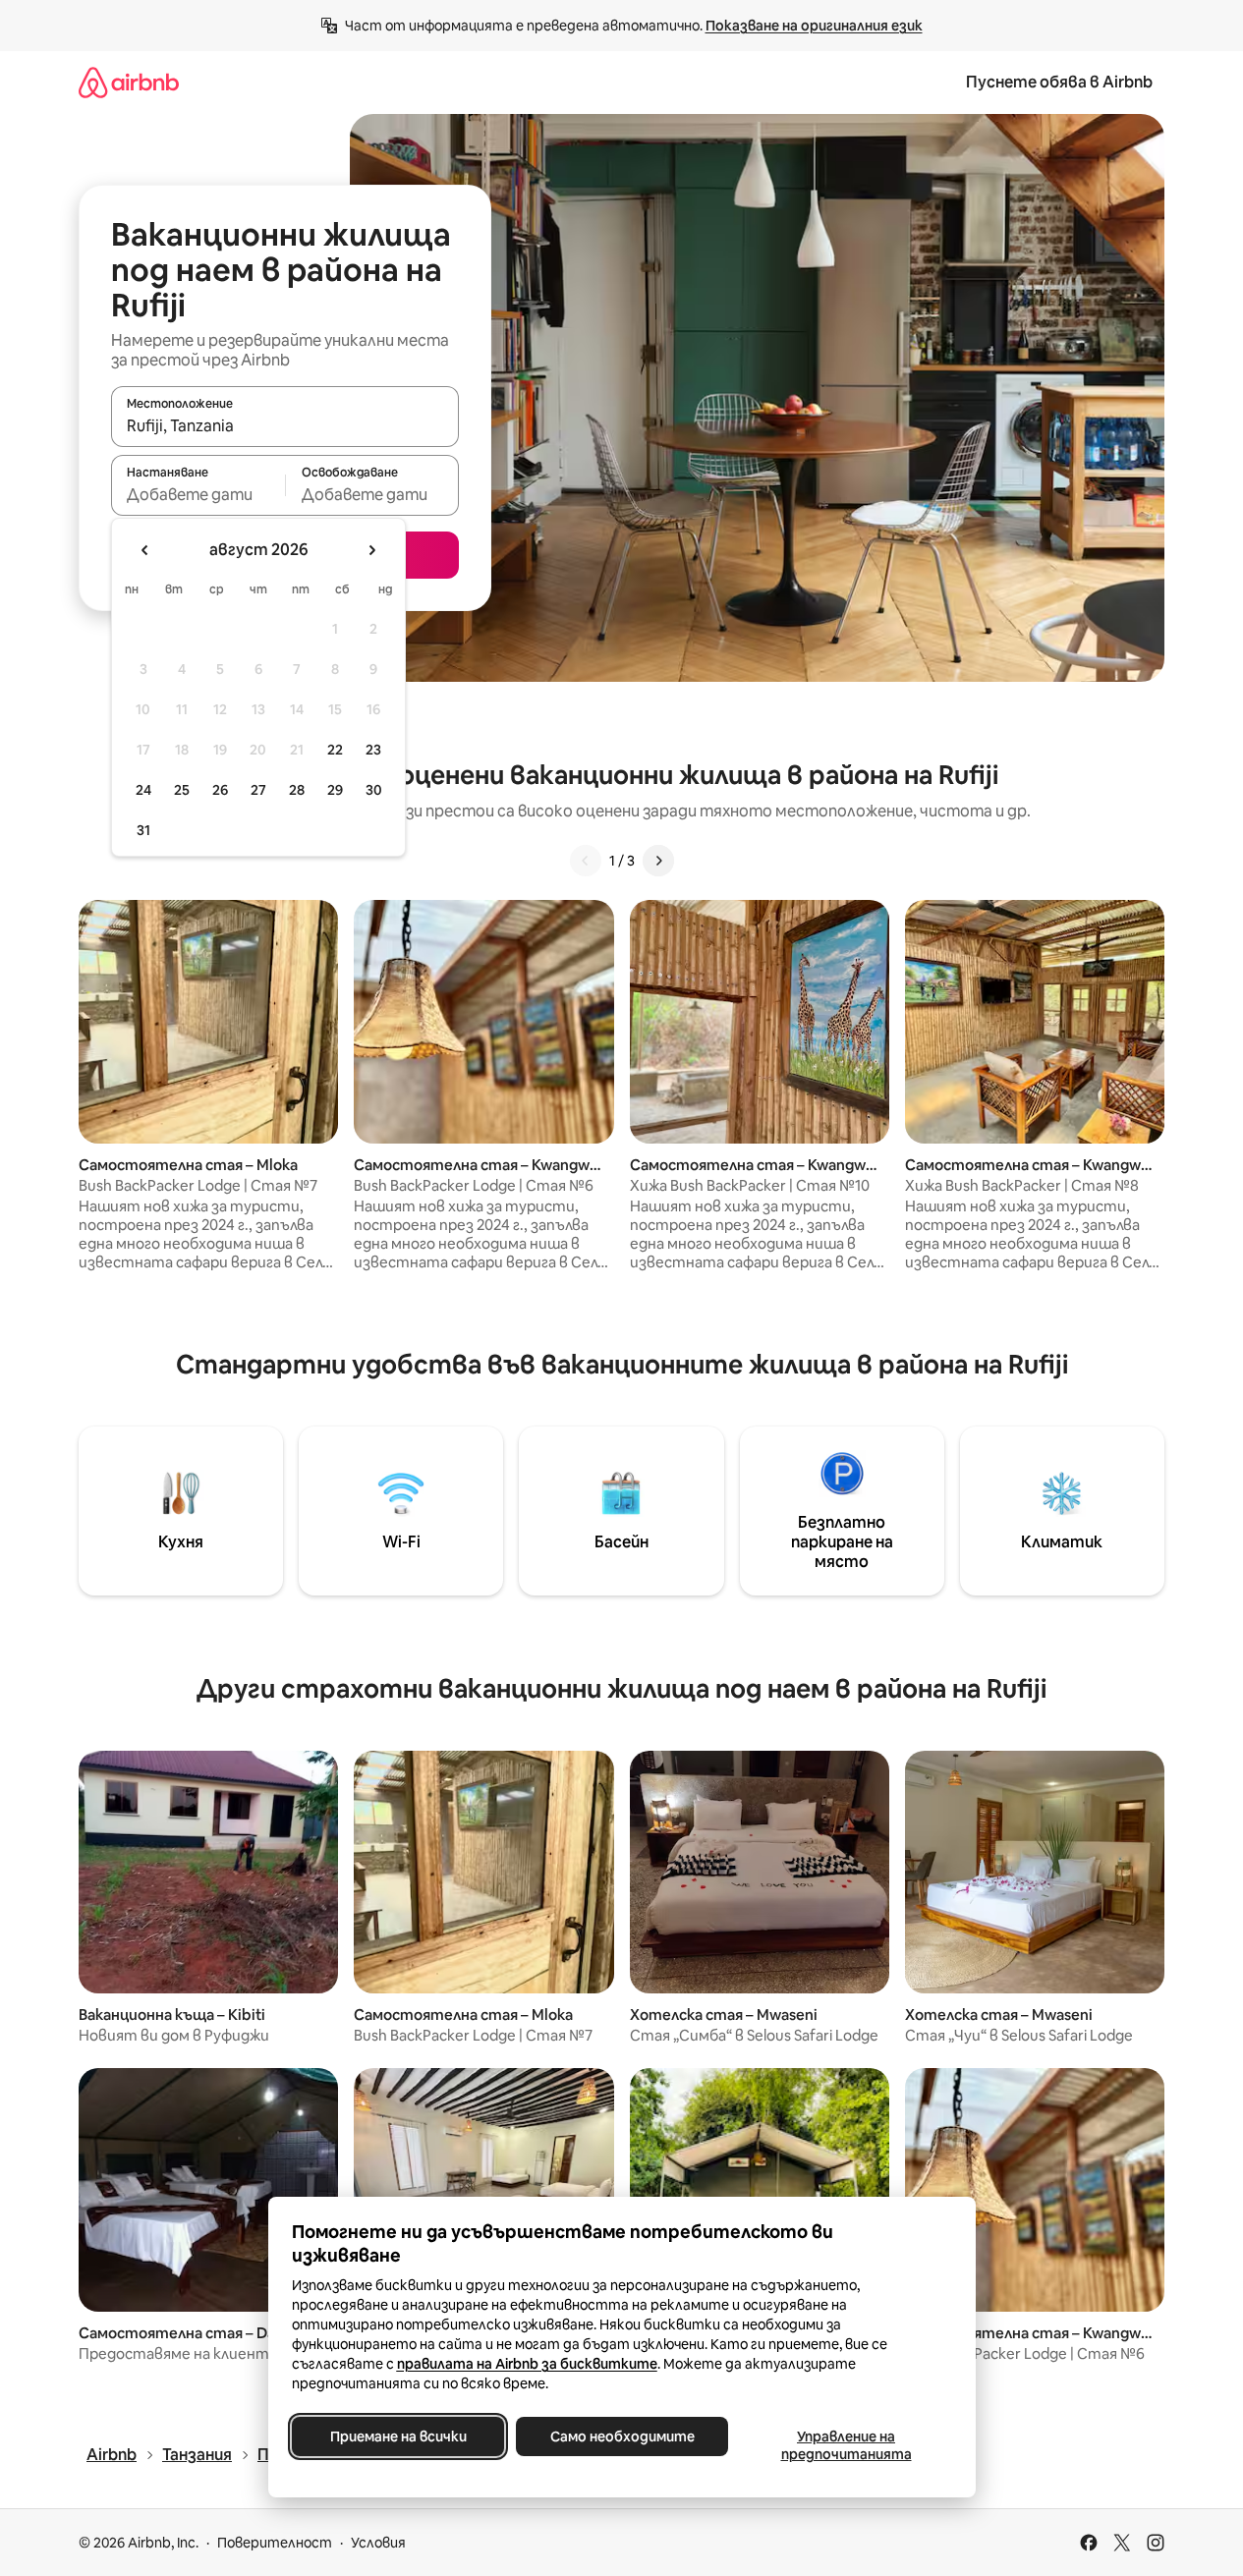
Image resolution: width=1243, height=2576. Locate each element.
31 (143, 830)
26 (220, 790)
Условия (378, 2543)
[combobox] (285, 425)
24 (143, 790)
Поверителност (275, 2543)
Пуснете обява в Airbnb (1059, 82)
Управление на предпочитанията (846, 2445)
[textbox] (198, 494)
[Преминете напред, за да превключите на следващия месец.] (371, 550)
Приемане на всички (397, 2436)
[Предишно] (586, 861)
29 (335, 790)
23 (373, 750)
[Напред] (658, 861)
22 (335, 750)
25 (182, 790)
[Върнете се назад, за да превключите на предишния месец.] (145, 550)
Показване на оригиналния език (814, 26)
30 (374, 790)
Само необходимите (621, 2436)
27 (258, 790)
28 (297, 790)
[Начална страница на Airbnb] (129, 82)
